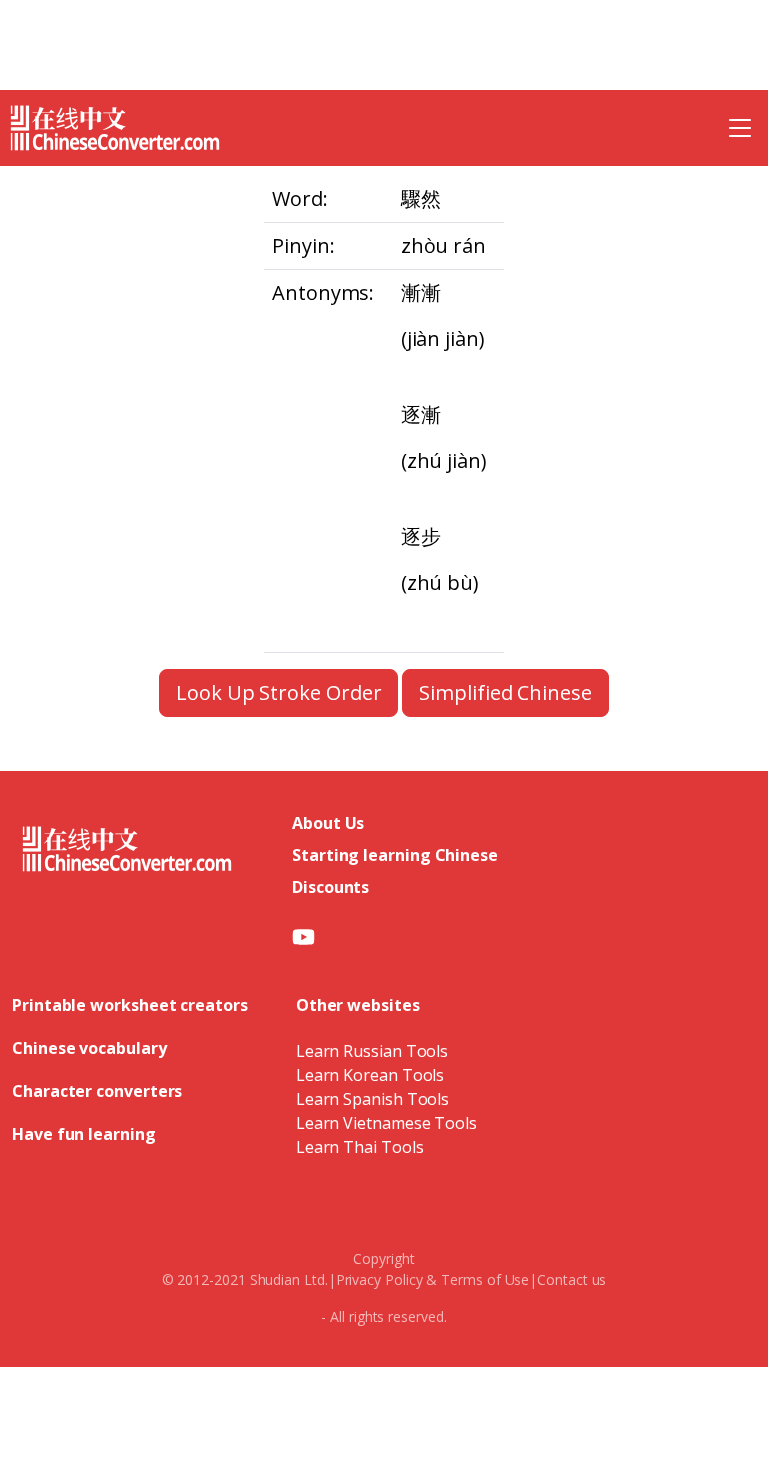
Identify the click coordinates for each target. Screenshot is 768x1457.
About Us (328, 823)
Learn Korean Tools (370, 1075)
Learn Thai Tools (360, 1147)
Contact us (571, 1279)
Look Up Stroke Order (278, 692)
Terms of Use (485, 1279)
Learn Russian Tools (372, 1051)
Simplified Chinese (505, 692)
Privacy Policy (379, 1279)
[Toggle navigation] (740, 128)
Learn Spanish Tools (372, 1099)
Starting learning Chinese (395, 855)
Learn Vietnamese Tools (386, 1123)
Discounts (330, 887)
